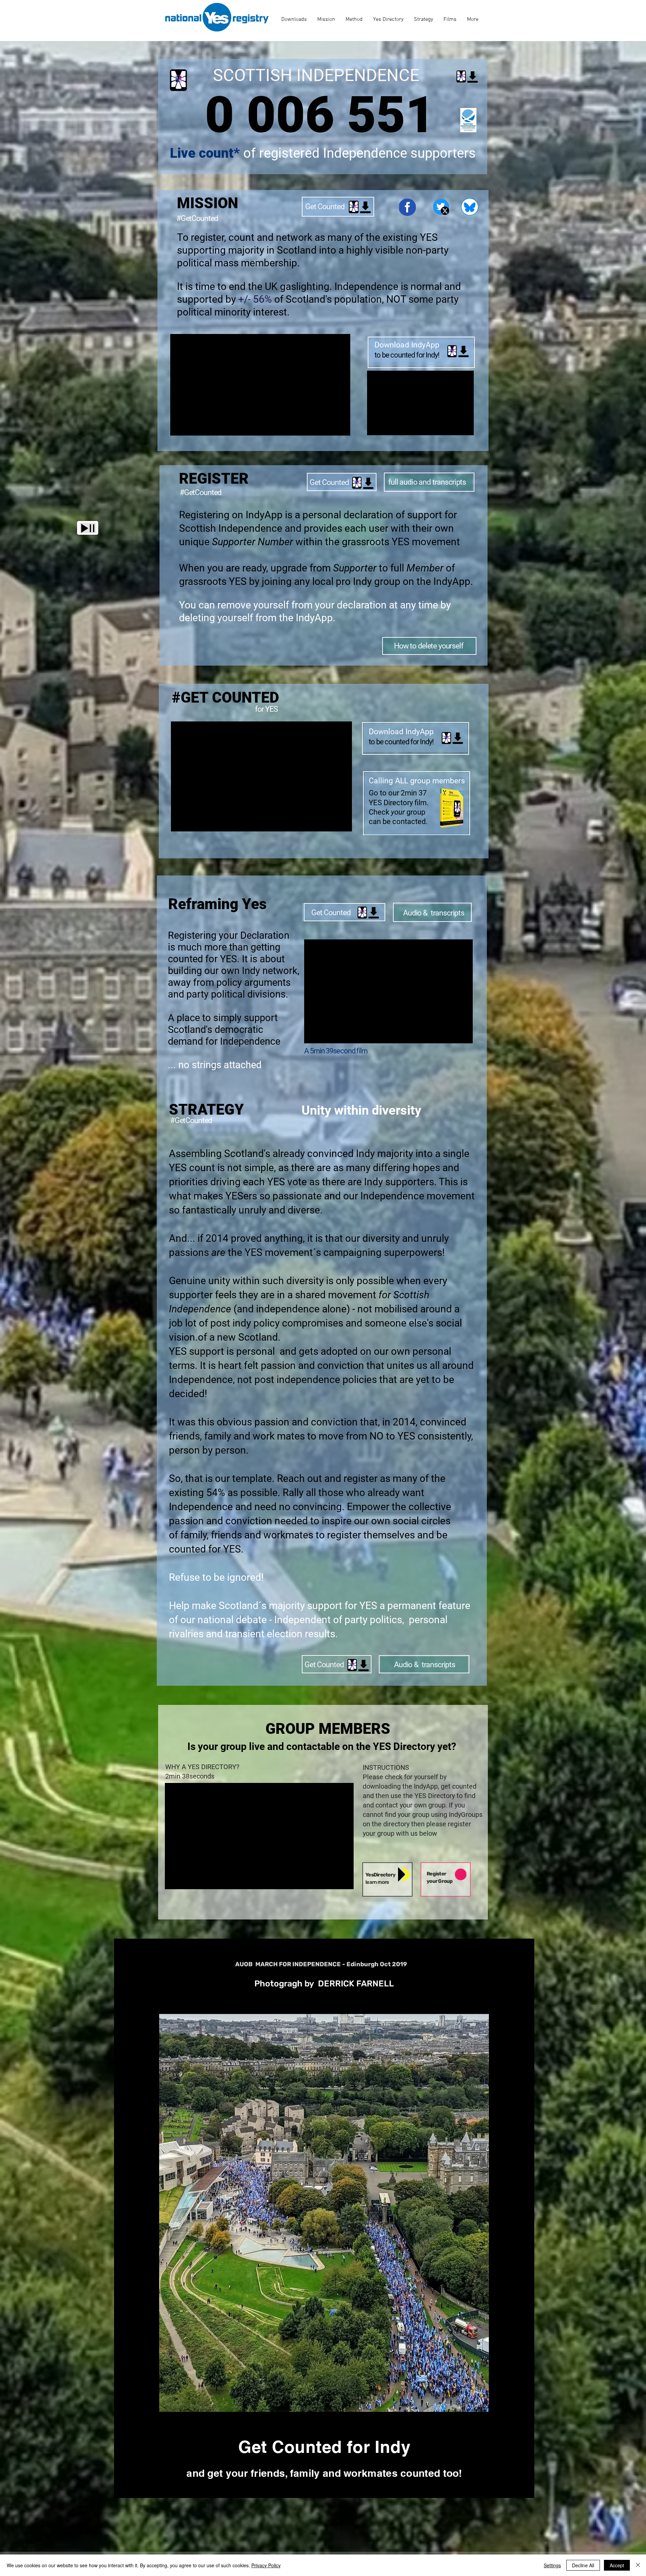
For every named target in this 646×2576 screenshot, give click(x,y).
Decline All (583, 2565)
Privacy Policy (266, 2565)
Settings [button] (552, 2565)
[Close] (638, 2565)
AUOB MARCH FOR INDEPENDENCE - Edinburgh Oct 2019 (321, 1964)
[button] (88, 528)
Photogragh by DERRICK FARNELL (324, 1984)
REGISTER (214, 479)
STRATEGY (206, 1110)
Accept (617, 2565)
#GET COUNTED (225, 698)
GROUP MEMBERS (328, 1729)
